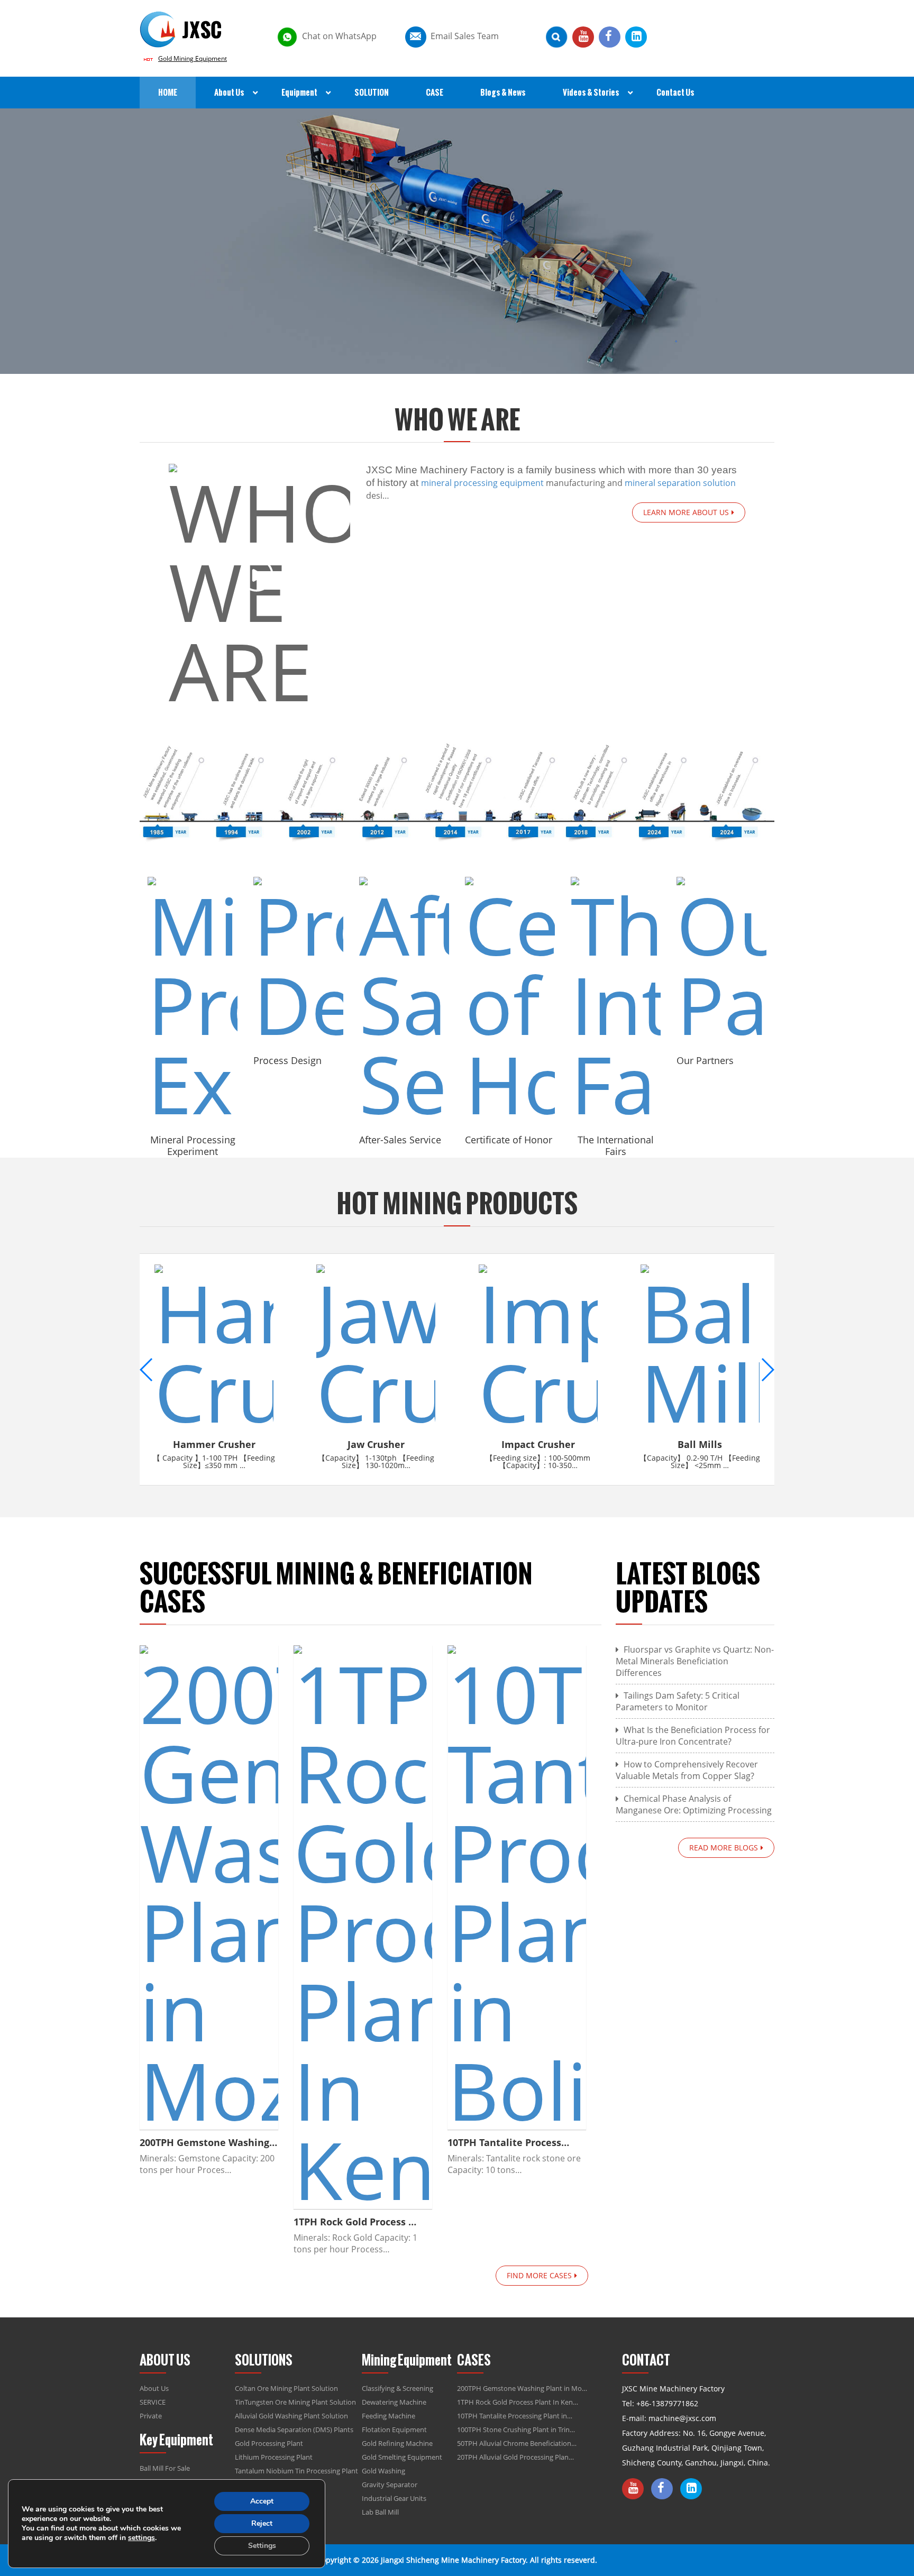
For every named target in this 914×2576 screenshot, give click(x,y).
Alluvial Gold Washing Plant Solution (291, 2416)
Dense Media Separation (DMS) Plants (294, 2430)
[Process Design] (298, 960)
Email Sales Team (465, 36)
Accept (262, 2501)
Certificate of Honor (509, 1140)
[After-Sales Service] (404, 1000)
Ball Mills (700, 1444)
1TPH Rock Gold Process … (355, 2222)
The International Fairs (616, 1145)
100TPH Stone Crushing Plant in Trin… (516, 2430)
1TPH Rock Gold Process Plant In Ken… (518, 2402)
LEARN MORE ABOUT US (686, 512)
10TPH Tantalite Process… (508, 2142)
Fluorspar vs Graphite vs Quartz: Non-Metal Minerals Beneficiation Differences (695, 1661)
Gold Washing (383, 2471)
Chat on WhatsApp (339, 36)
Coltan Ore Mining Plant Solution (286, 2388)
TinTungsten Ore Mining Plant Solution (295, 2402)
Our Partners (705, 1060)
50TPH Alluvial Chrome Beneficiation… (517, 2443)
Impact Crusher (538, 1444)
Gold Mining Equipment (193, 58)
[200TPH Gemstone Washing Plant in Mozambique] (209, 1887)
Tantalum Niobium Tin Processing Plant (296, 2471)
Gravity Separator (390, 2485)
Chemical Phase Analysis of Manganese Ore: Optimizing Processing (694, 1804)
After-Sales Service (400, 1140)
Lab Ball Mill (380, 2512)
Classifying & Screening (397, 2388)
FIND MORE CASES (539, 2275)
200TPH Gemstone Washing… (208, 2142)
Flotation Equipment (394, 2430)
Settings (262, 2546)
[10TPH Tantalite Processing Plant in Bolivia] (517, 1887)
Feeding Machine (389, 2416)
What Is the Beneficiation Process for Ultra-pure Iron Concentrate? (693, 1736)
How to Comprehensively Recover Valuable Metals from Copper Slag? (687, 1770)
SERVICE (153, 2402)
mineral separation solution (680, 483)
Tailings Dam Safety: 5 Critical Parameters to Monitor (678, 1701)
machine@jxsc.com (682, 2418)
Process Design (287, 1060)
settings (141, 2538)
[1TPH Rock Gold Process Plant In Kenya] (363, 1927)
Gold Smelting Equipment (402, 2457)
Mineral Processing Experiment (193, 1145)
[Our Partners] (721, 960)
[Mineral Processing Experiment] (193, 1000)
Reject (262, 2523)
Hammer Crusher (214, 1444)
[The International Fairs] (616, 1000)
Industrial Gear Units (394, 2498)
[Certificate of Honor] (510, 1000)
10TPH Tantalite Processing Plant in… (515, 2416)
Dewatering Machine (394, 2402)
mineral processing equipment (482, 483)
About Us (154, 2388)
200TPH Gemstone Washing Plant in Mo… (522, 2388)
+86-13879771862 (667, 2403)
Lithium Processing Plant (274, 2457)
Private (151, 2416)
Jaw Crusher (376, 1444)
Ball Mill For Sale (165, 2468)
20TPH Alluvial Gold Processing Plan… (515, 2457)
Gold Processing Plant (269, 2443)
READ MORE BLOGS (724, 1848)
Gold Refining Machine (397, 2443)
